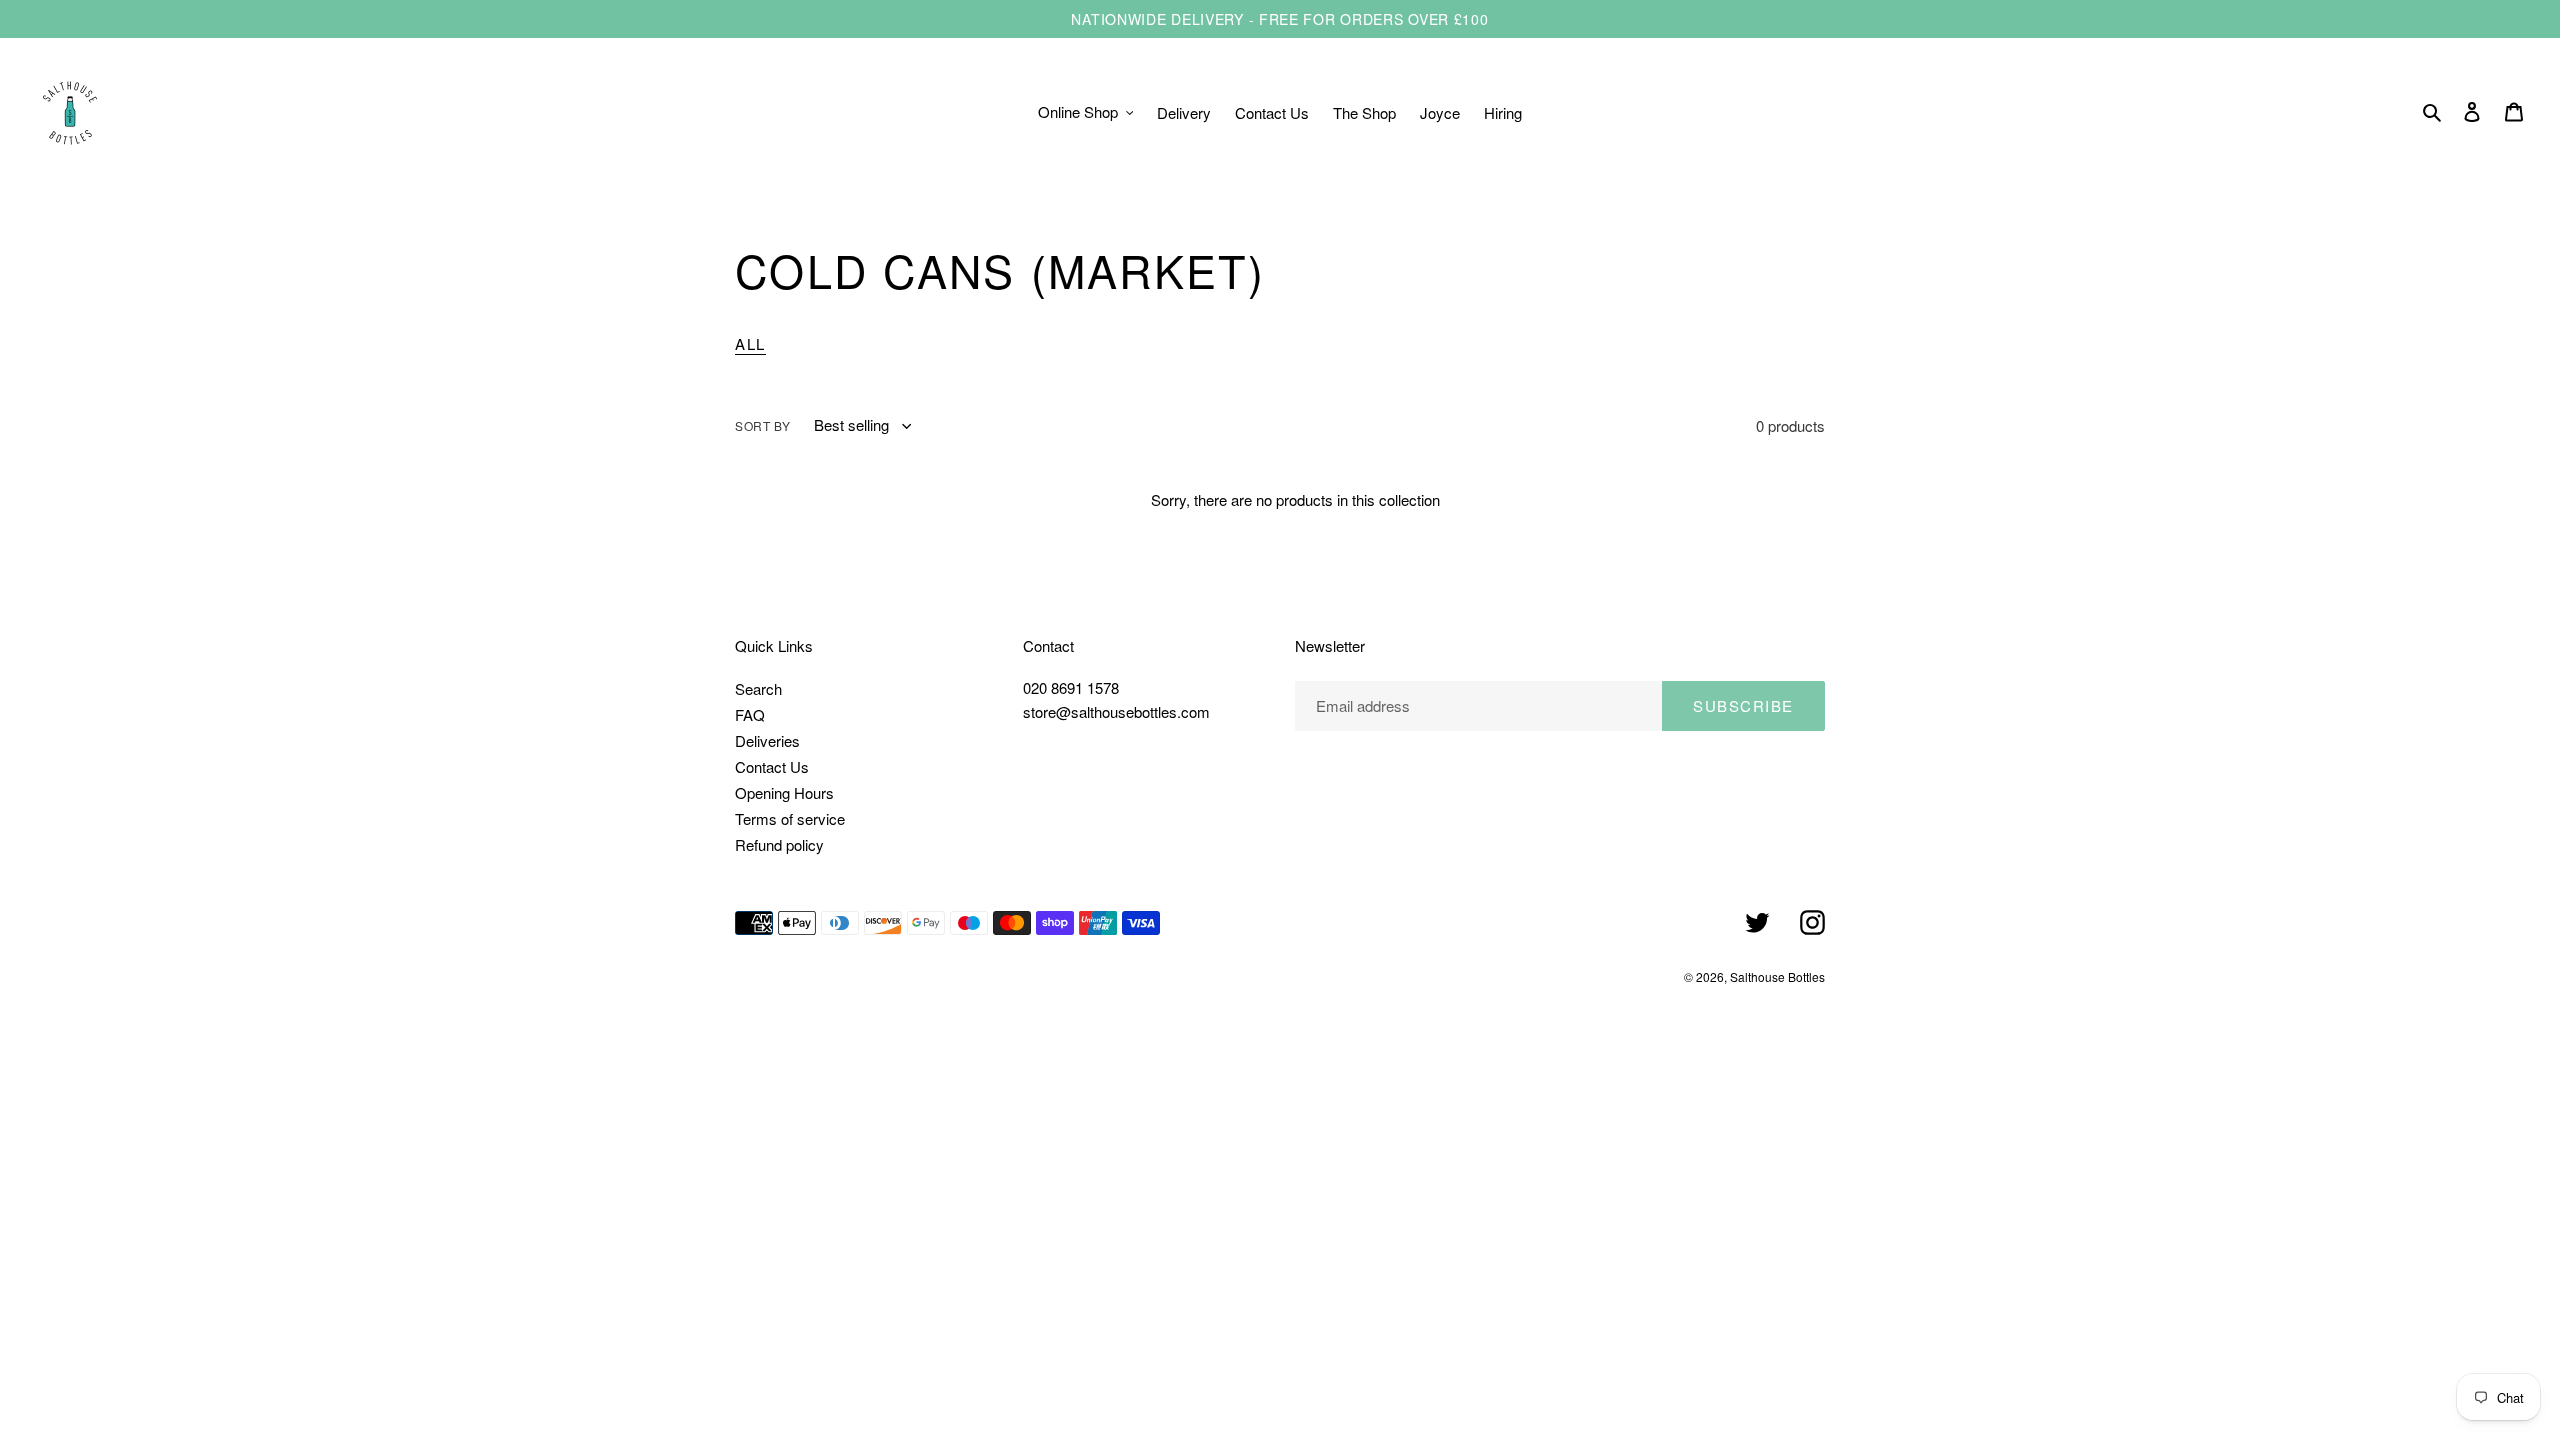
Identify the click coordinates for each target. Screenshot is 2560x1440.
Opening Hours (784, 792)
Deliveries (767, 740)
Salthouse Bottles (1777, 976)
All (750, 343)
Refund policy (779, 844)
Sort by (762, 425)
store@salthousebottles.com (1116, 711)
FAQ (750, 714)
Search (758, 688)
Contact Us (772, 766)
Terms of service (790, 818)
